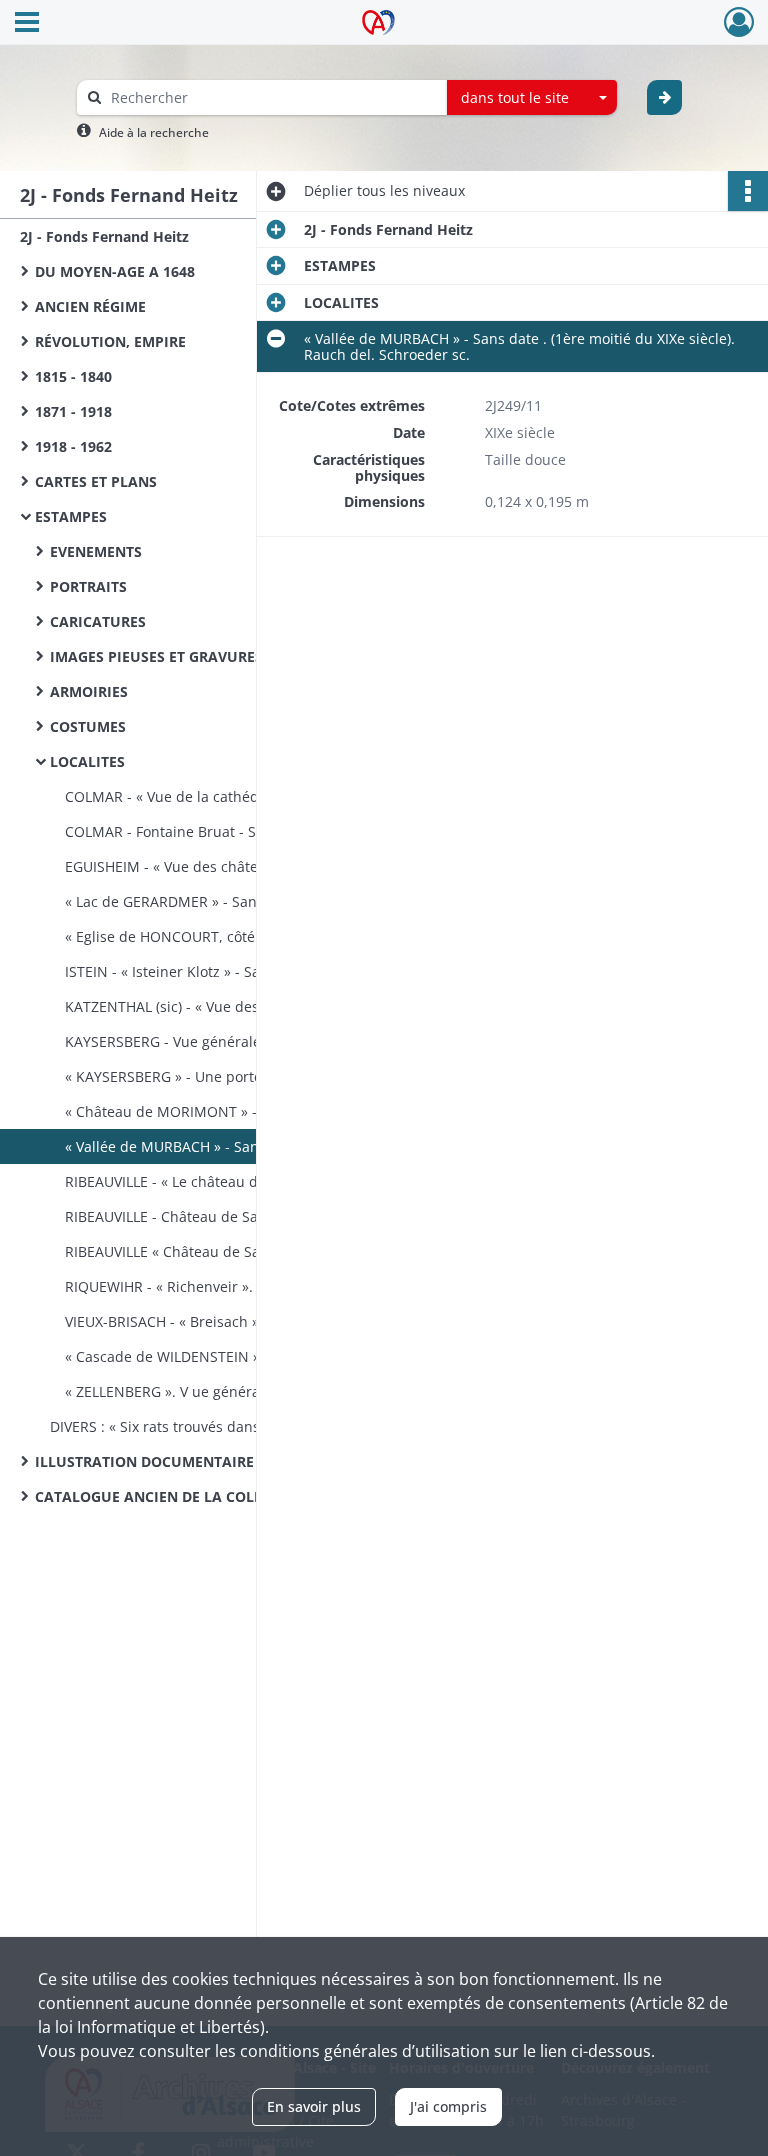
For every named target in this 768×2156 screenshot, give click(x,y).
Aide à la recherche (154, 132)
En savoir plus (314, 2106)
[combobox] (532, 98)
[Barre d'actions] (748, 191)
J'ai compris (448, 2106)
